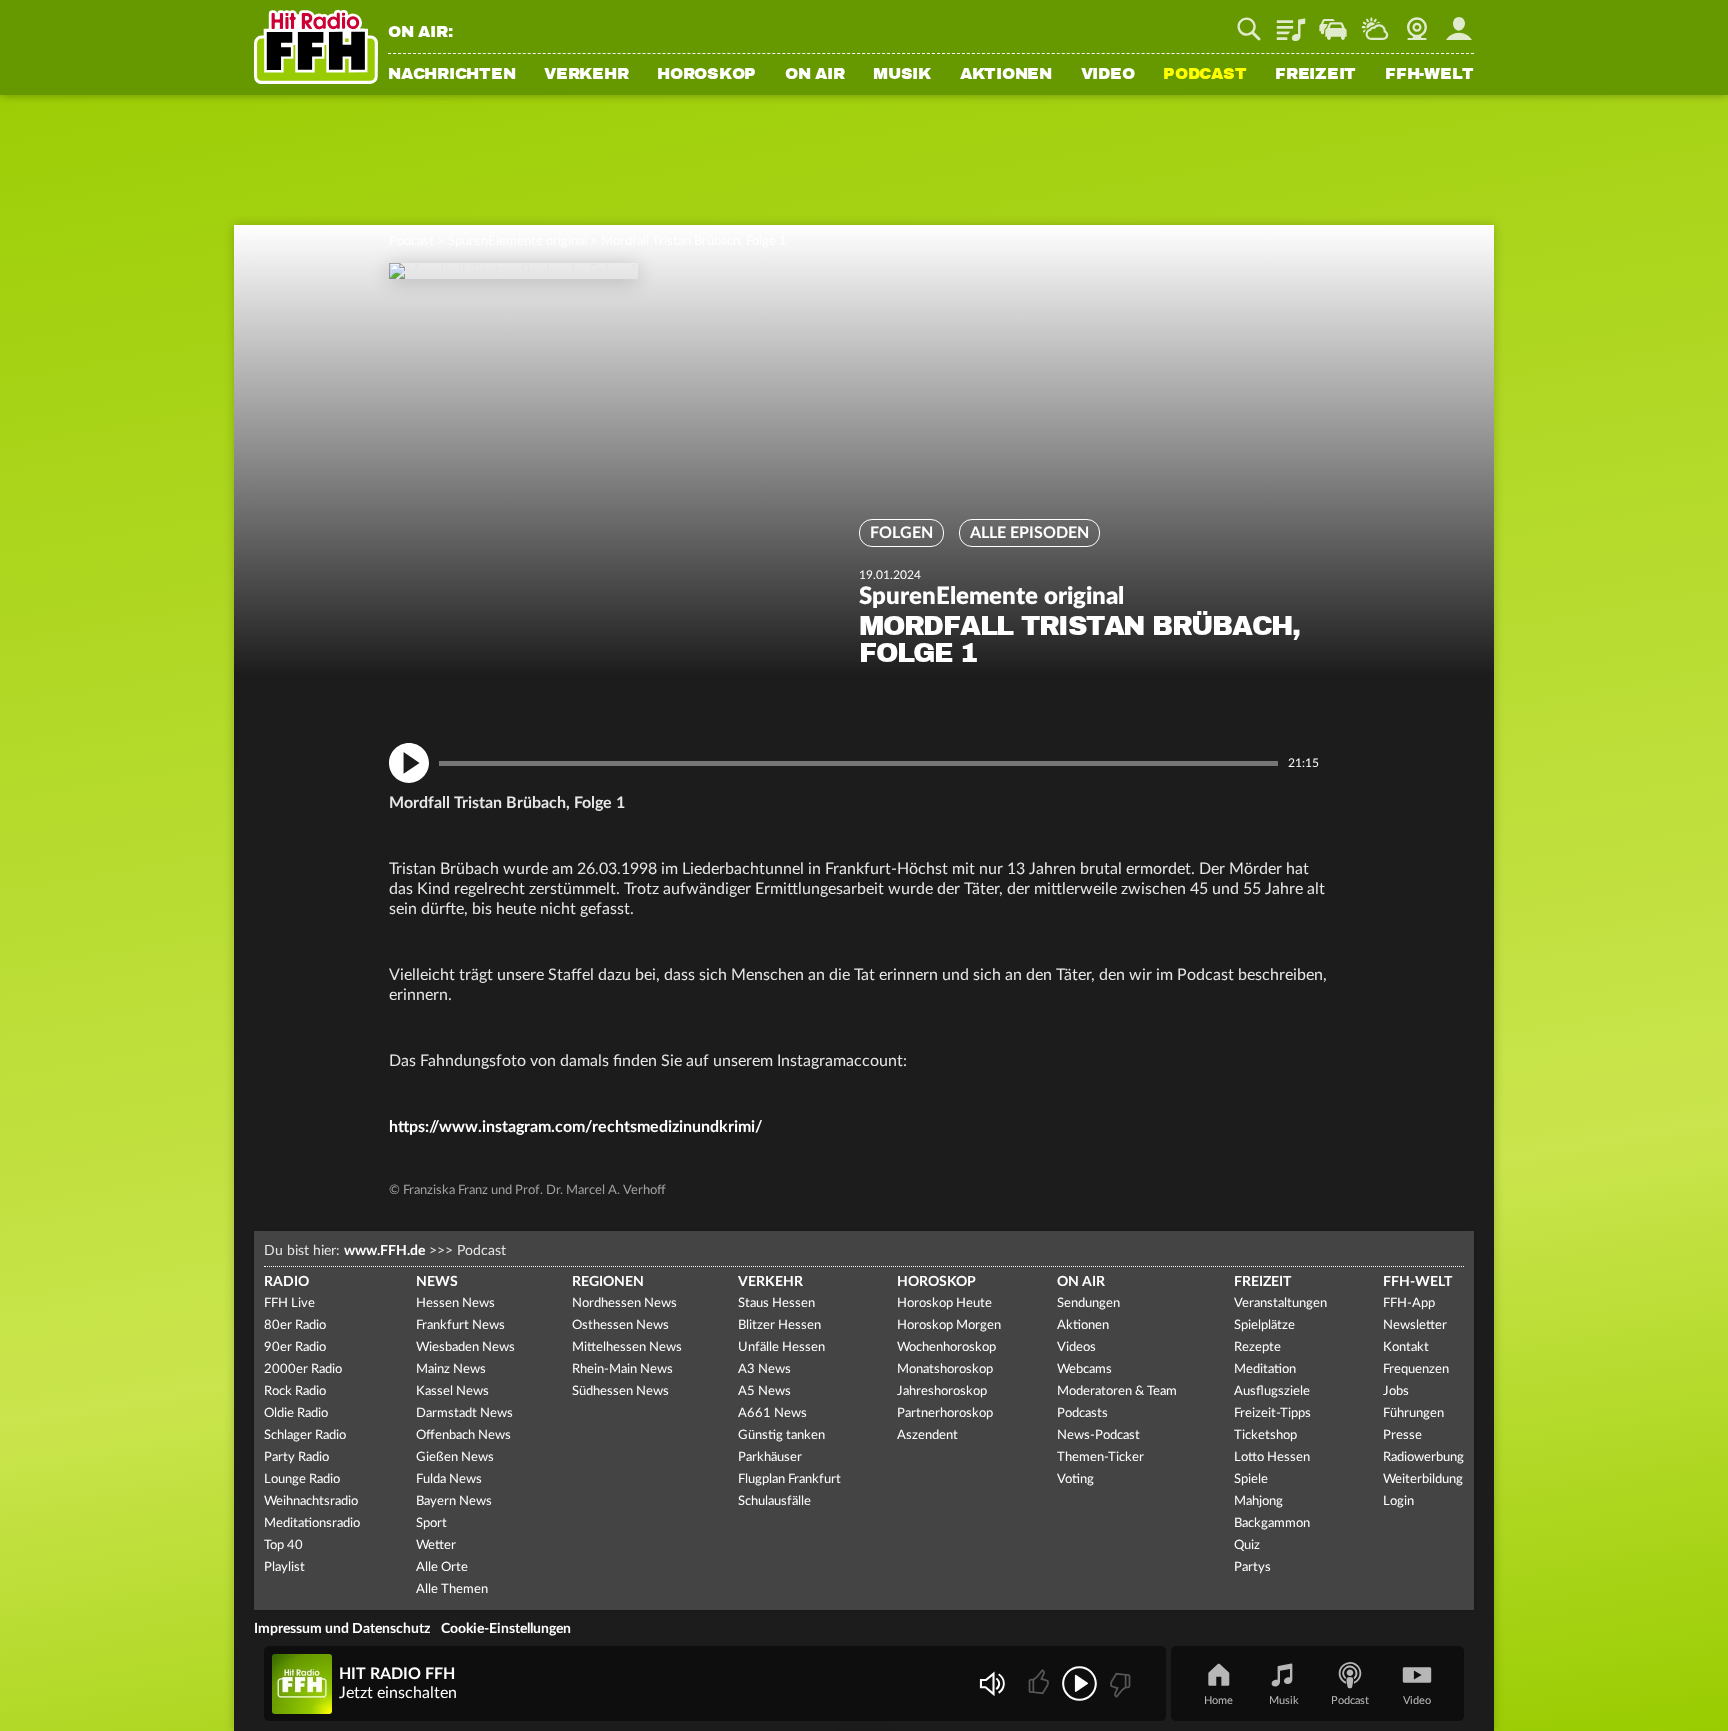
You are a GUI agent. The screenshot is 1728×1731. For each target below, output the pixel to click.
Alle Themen (452, 1589)
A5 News (764, 1391)
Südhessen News (620, 1391)
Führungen (1413, 1413)
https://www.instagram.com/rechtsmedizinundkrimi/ (575, 1127)
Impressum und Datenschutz (342, 1629)
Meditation (1265, 1369)
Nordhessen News (624, 1303)
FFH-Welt (1429, 75)
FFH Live (289, 1303)
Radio (286, 1282)
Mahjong (1258, 1501)
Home (1218, 1700)
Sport (431, 1523)
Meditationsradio (312, 1523)
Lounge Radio (302, 1479)
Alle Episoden (1029, 533)
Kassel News (452, 1391)
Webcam (1417, 22)
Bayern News (454, 1501)
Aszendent (927, 1435)
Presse (1402, 1435)
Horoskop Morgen (949, 1325)
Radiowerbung (1423, 1457)
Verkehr (586, 75)
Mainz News (451, 1369)
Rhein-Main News (622, 1369)
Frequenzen (1416, 1369)
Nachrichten (451, 75)
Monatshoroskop (945, 1369)
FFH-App (1409, 1303)
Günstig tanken (781, 1435)
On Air (815, 75)
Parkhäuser (770, 1457)
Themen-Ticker (1100, 1457)
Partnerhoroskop (945, 1413)
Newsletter (1415, 1325)
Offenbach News (463, 1435)
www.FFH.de (384, 1251)
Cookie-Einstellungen (506, 1629)
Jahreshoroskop (942, 1391)
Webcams (1084, 1369)
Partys (1252, 1567)
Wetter (1375, 22)
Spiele (1251, 1479)
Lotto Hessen (1272, 1457)
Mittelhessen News (627, 1347)
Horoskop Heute (944, 1303)
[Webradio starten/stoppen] (1079, 1683)
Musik (902, 75)
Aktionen (1006, 75)
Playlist (1291, 22)
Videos (1076, 1347)
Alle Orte (442, 1567)
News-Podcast (1098, 1435)
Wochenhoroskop (946, 1347)
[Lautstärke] (991, 1683)
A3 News (764, 1369)
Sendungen (1088, 1303)
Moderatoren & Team (1117, 1391)
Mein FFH (1459, 22)
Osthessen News (620, 1325)
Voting (1075, 1479)
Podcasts (1082, 1413)
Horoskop (706, 75)
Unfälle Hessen (781, 1347)
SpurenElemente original (517, 241)
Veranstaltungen (1280, 1303)
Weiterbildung (1423, 1479)
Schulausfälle (774, 1501)
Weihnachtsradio (311, 1501)
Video (1108, 75)
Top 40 (283, 1545)
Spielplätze (1264, 1325)
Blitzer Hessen (779, 1325)
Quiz (1247, 1545)
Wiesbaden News (465, 1347)
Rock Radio (295, 1391)
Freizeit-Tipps (1272, 1413)
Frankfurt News (460, 1325)
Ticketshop (1265, 1435)
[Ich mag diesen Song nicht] (1118, 1683)
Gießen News (455, 1457)
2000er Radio (303, 1369)
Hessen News (455, 1303)
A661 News (772, 1413)
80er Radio (295, 1325)
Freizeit (1315, 75)
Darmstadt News (464, 1413)
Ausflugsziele (1272, 1391)
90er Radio (295, 1347)
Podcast (1204, 75)
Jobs (1396, 1391)
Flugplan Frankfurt (789, 1479)
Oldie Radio (296, 1413)
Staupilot (1333, 22)
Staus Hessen (776, 1303)
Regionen (608, 1282)
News (437, 1282)
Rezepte (1257, 1347)
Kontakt (1406, 1347)
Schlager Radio (305, 1435)
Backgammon (1272, 1523)
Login (1398, 1501)
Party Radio (296, 1457)
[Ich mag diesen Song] (1040, 1683)
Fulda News (449, 1479)
